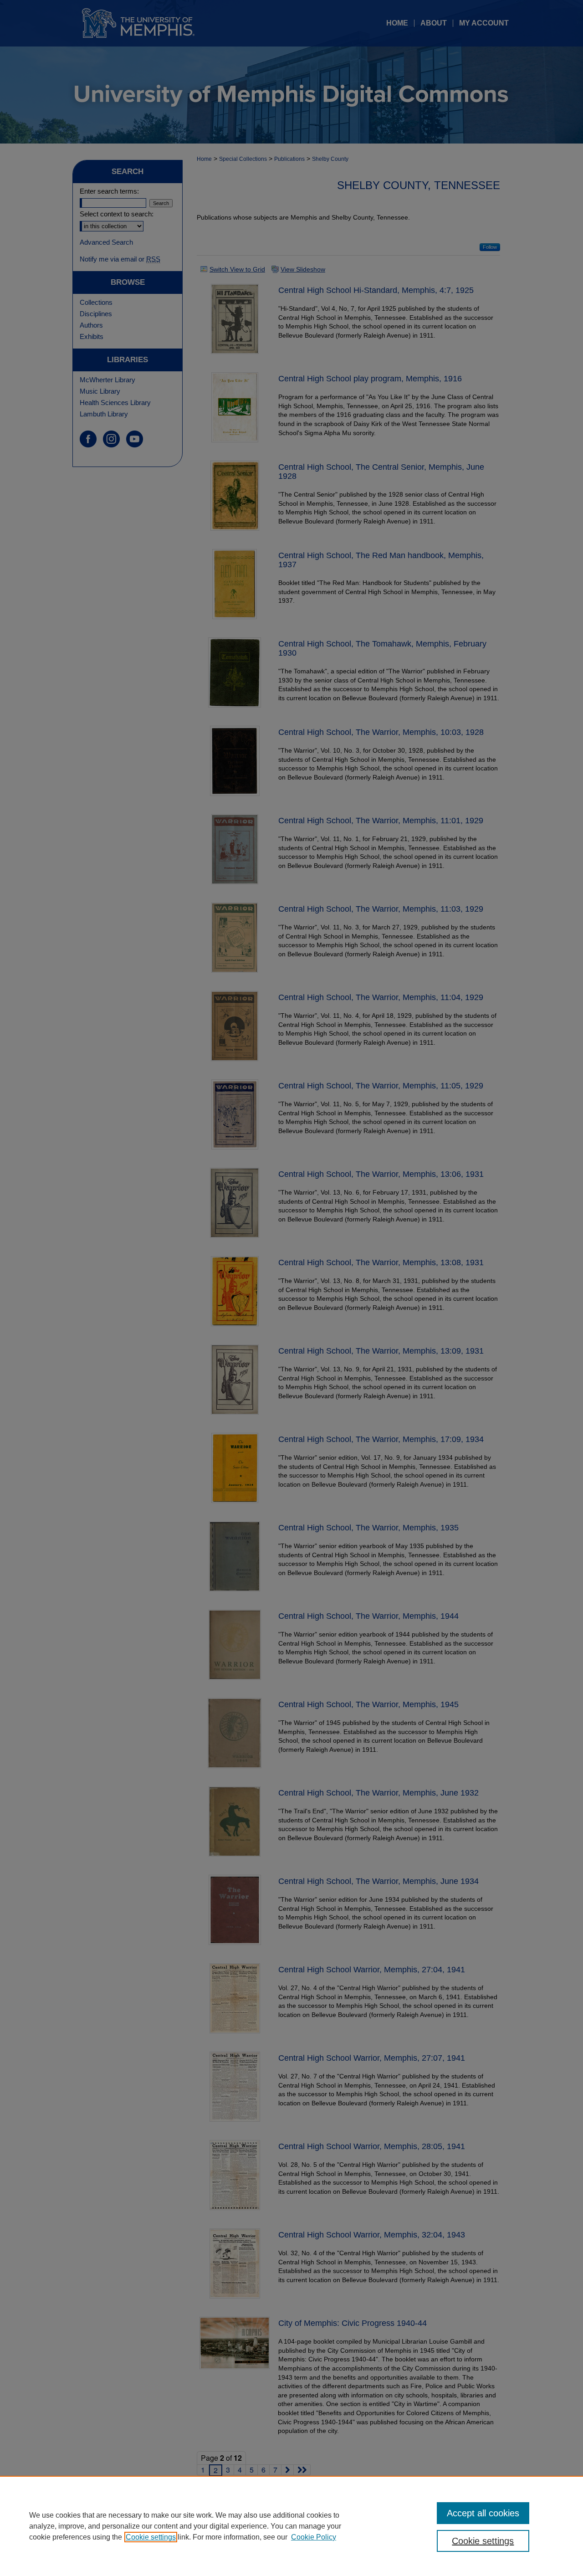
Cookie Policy (314, 2537)
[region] (291, 2526)
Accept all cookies (483, 2513)
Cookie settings (151, 2537)
